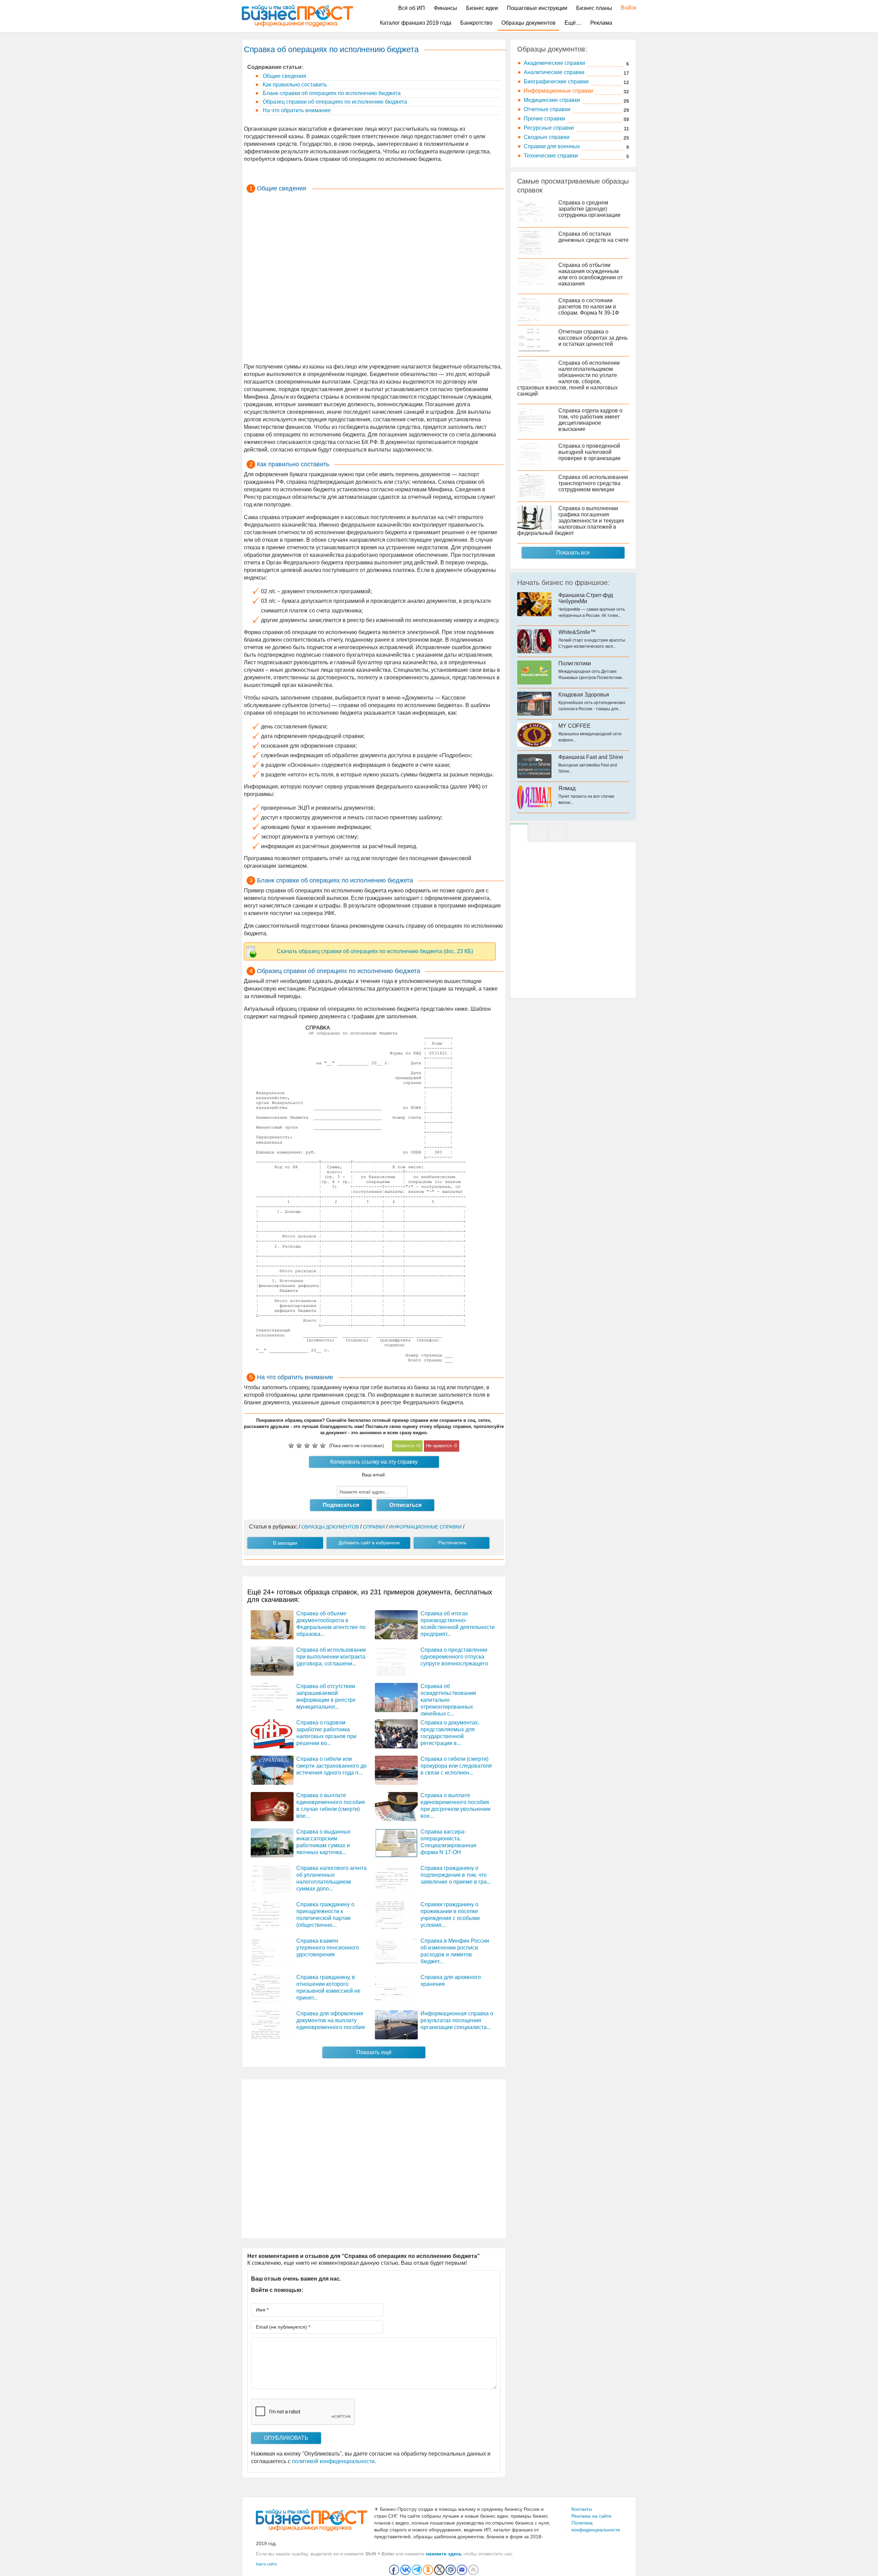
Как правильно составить (294, 85)
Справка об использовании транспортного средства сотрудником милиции (593, 483)
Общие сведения (284, 76)
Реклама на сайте (591, 2516)
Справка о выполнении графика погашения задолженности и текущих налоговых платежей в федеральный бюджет (571, 521)
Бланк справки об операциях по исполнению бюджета (331, 93)
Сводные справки (547, 137)
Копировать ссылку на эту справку (374, 1462)
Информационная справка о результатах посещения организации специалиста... (457, 2020)
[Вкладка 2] (538, 833)
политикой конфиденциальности (333, 2461)
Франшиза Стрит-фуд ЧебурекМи (586, 598)
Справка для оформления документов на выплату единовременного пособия (331, 2020)
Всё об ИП (412, 8)
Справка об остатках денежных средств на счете (594, 237)
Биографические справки (556, 81)
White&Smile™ (577, 632)
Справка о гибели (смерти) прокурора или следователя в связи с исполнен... (456, 1766)
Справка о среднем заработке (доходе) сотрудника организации (589, 209)
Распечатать (452, 1543)
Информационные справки (558, 91)
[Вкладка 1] (519, 833)
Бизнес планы (594, 8)
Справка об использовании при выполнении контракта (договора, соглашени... (331, 1657)
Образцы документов (529, 23)
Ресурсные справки (549, 128)
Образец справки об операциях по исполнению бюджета (334, 102)
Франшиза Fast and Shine (591, 757)
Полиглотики (575, 663)
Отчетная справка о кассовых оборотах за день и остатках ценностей (593, 338)
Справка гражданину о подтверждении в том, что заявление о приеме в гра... (456, 1875)
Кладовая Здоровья (584, 695)
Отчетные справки (547, 109)
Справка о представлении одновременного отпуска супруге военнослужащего (454, 1657)
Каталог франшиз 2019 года (416, 23)
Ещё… (573, 23)
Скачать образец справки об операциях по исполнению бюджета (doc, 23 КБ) (375, 951)
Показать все (573, 553)
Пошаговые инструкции (537, 8)
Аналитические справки (554, 72)
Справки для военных (552, 146)
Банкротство (476, 23)
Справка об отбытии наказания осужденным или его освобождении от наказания (591, 274)
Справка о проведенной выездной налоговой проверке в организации (589, 452)
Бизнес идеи (482, 8)
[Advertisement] (374, 279)
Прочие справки (544, 119)
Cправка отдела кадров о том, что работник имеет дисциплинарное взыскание (590, 420)
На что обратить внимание (296, 110)
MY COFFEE (574, 726)
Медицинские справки (552, 100)
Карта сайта (266, 2564)
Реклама (601, 23)
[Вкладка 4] (557, 833)
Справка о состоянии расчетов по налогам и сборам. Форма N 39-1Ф (589, 307)
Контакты (582, 2509)
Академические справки (554, 63)
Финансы (446, 8)
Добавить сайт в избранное (369, 1543)
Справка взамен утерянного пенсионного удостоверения (328, 1948)
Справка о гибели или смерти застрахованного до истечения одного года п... (331, 1766)
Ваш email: (374, 1475)
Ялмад (567, 788)
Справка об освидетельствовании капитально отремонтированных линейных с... (448, 1700)
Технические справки (551, 156)
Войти (625, 8)
